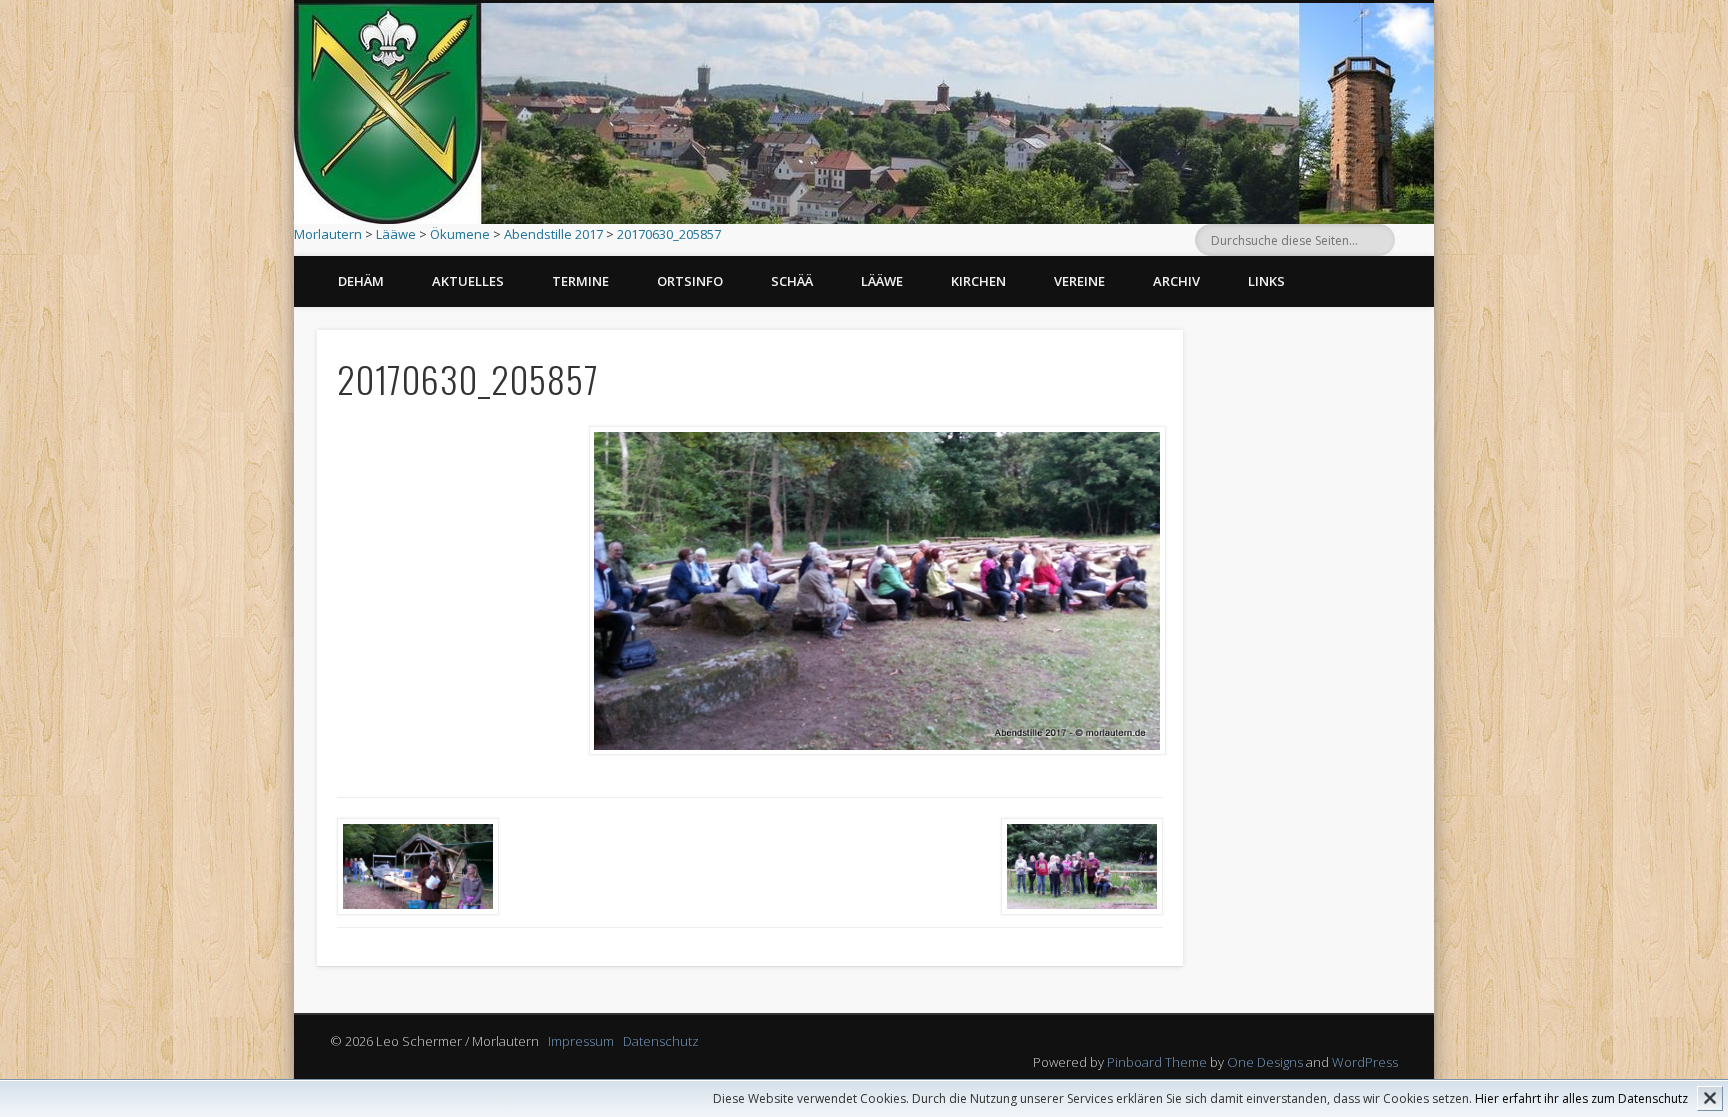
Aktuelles (468, 281)
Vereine (1079, 281)
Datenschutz (661, 1041)
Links (1266, 281)
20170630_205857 (669, 234)
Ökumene (460, 234)
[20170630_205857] (876, 591)
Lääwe (396, 234)
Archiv (1176, 281)
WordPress (1365, 1062)
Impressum (581, 1041)
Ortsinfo (690, 281)
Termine (580, 281)
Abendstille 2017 (553, 234)
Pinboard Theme (1157, 1062)
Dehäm (361, 281)
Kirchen (978, 281)
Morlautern (328, 234)
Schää (792, 281)
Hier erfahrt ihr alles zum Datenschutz (1581, 1098)
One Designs (1265, 1062)
